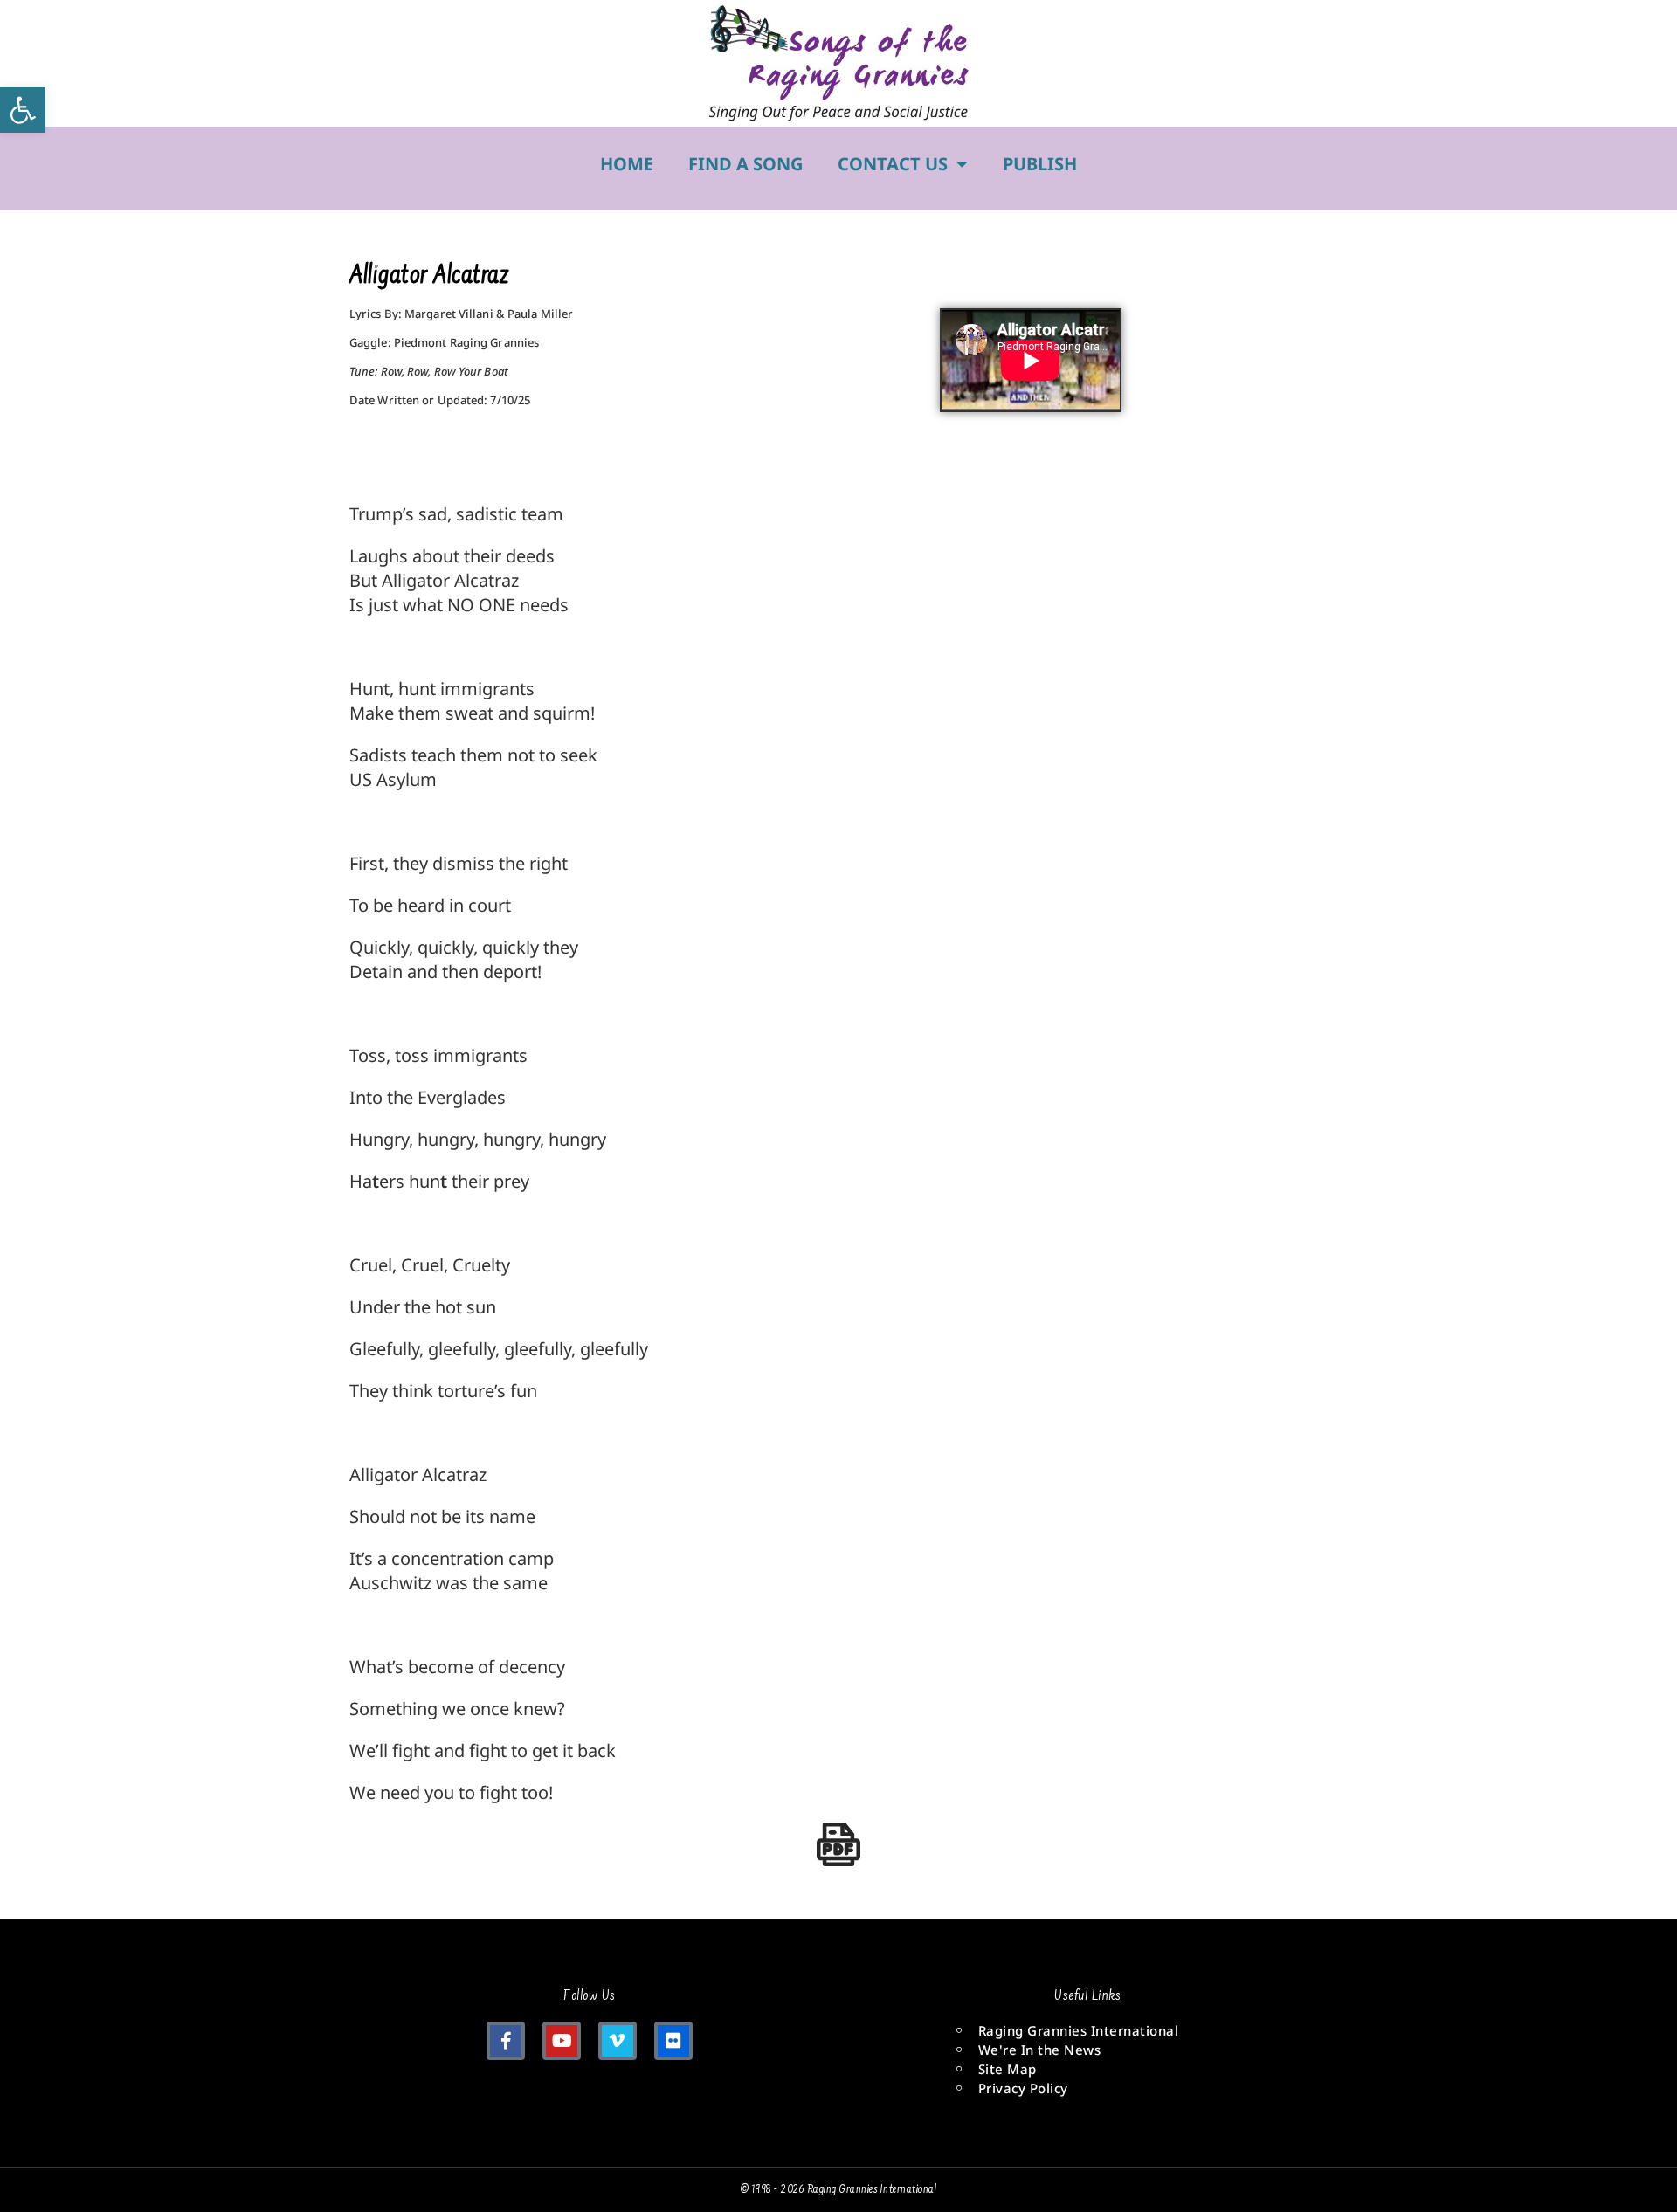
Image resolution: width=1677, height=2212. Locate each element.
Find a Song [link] (745, 164)
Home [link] (627, 164)
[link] (23, 110)
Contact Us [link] (893, 164)
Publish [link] (1040, 164)
